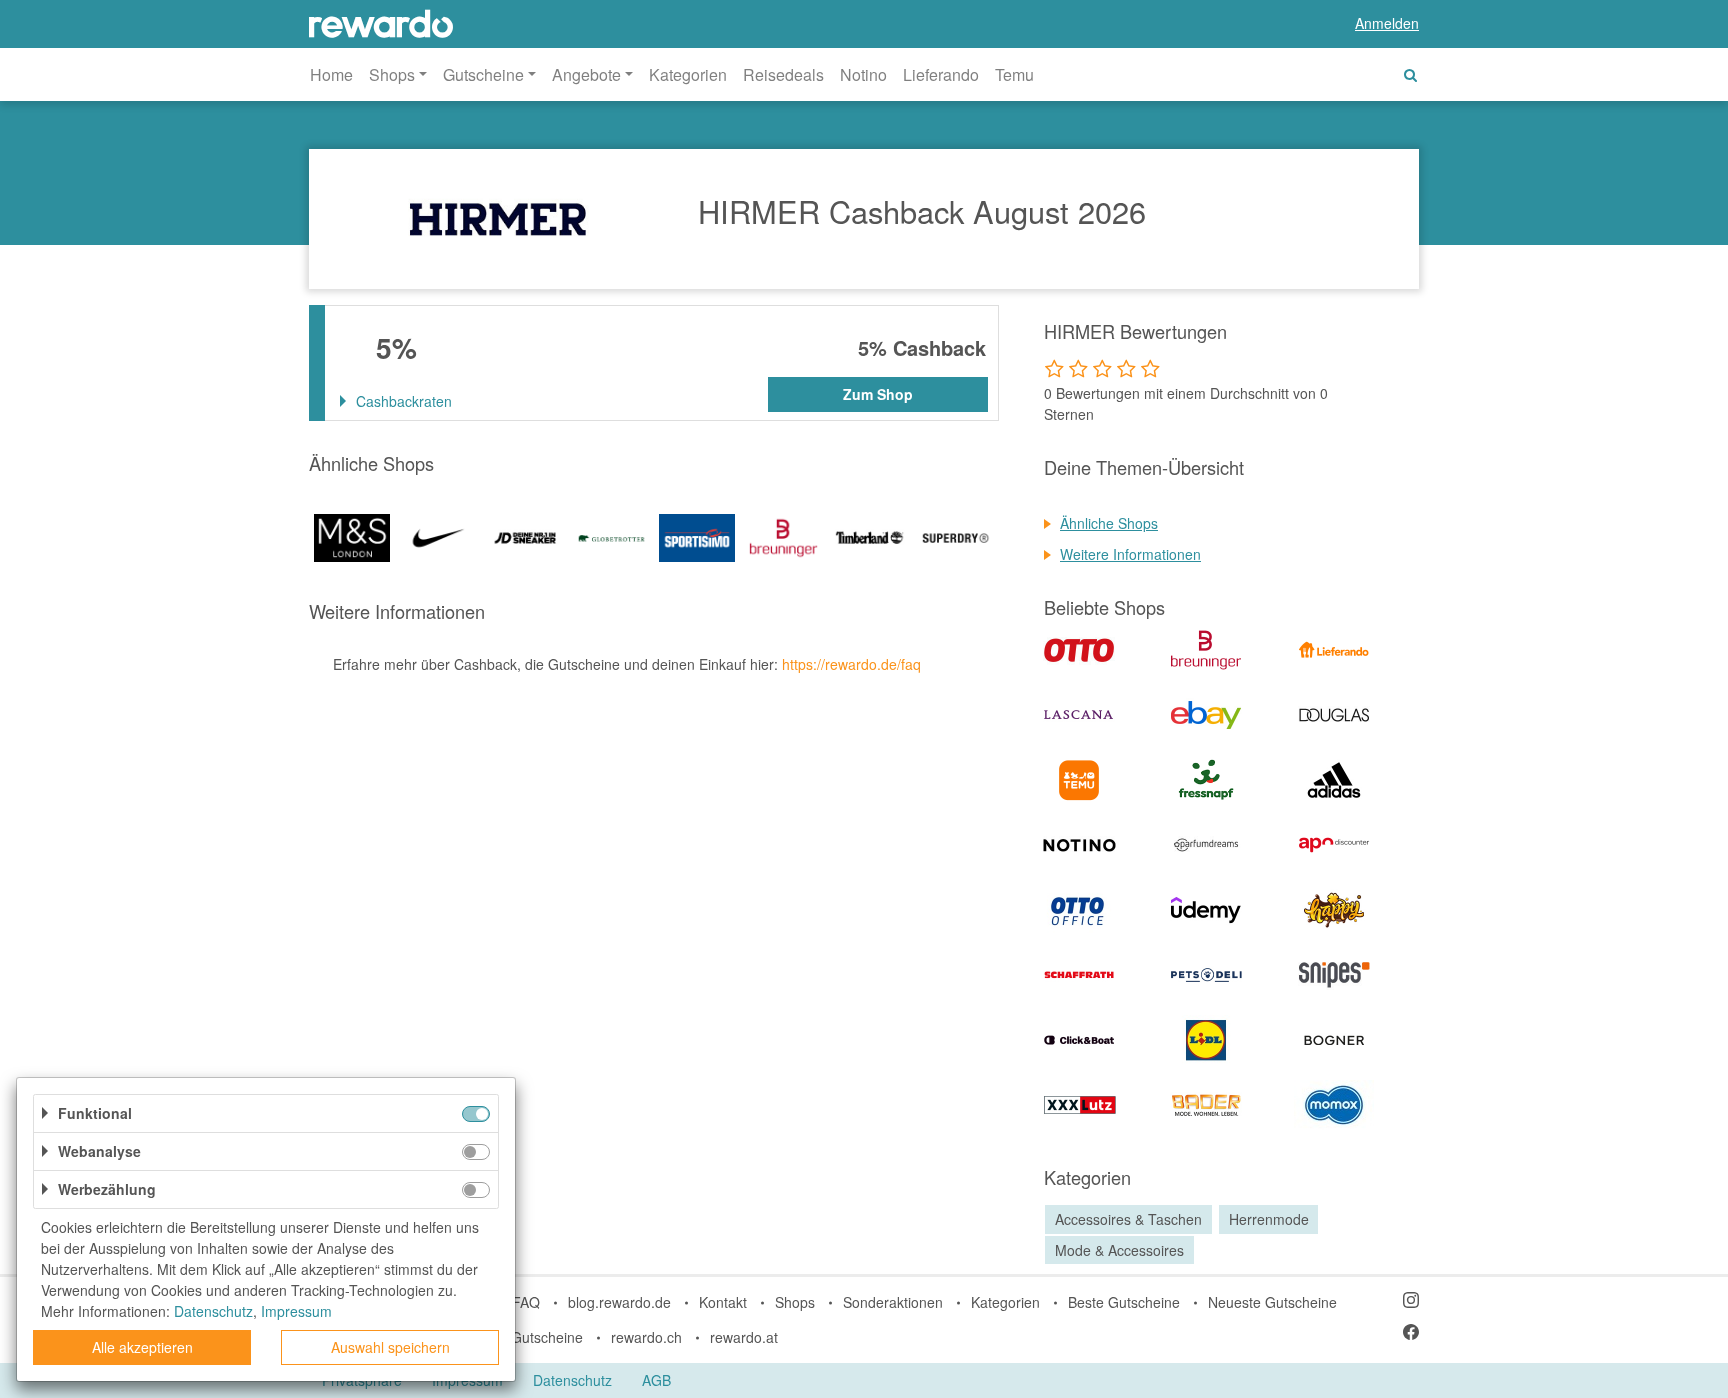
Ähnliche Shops (1109, 523)
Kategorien (688, 74)
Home (331, 74)
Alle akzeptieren (142, 1347)
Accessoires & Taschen (1128, 1219)
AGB (656, 1380)
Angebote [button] (586, 74)
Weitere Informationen (1130, 554)
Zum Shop (878, 394)
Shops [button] (392, 74)
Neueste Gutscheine (1272, 1302)
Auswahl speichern (390, 1347)
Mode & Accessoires (1119, 1250)
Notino (863, 74)
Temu (1014, 74)
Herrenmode (1269, 1219)
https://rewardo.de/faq (851, 664)
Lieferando (941, 74)
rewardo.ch (646, 1337)
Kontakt (723, 1302)
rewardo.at (744, 1337)
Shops (795, 1302)
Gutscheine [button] (483, 74)
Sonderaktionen (893, 1302)
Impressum (296, 1311)
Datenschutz (572, 1380)
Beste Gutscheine (1124, 1302)
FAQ (526, 1302)
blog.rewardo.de (619, 1302)
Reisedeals (783, 74)
